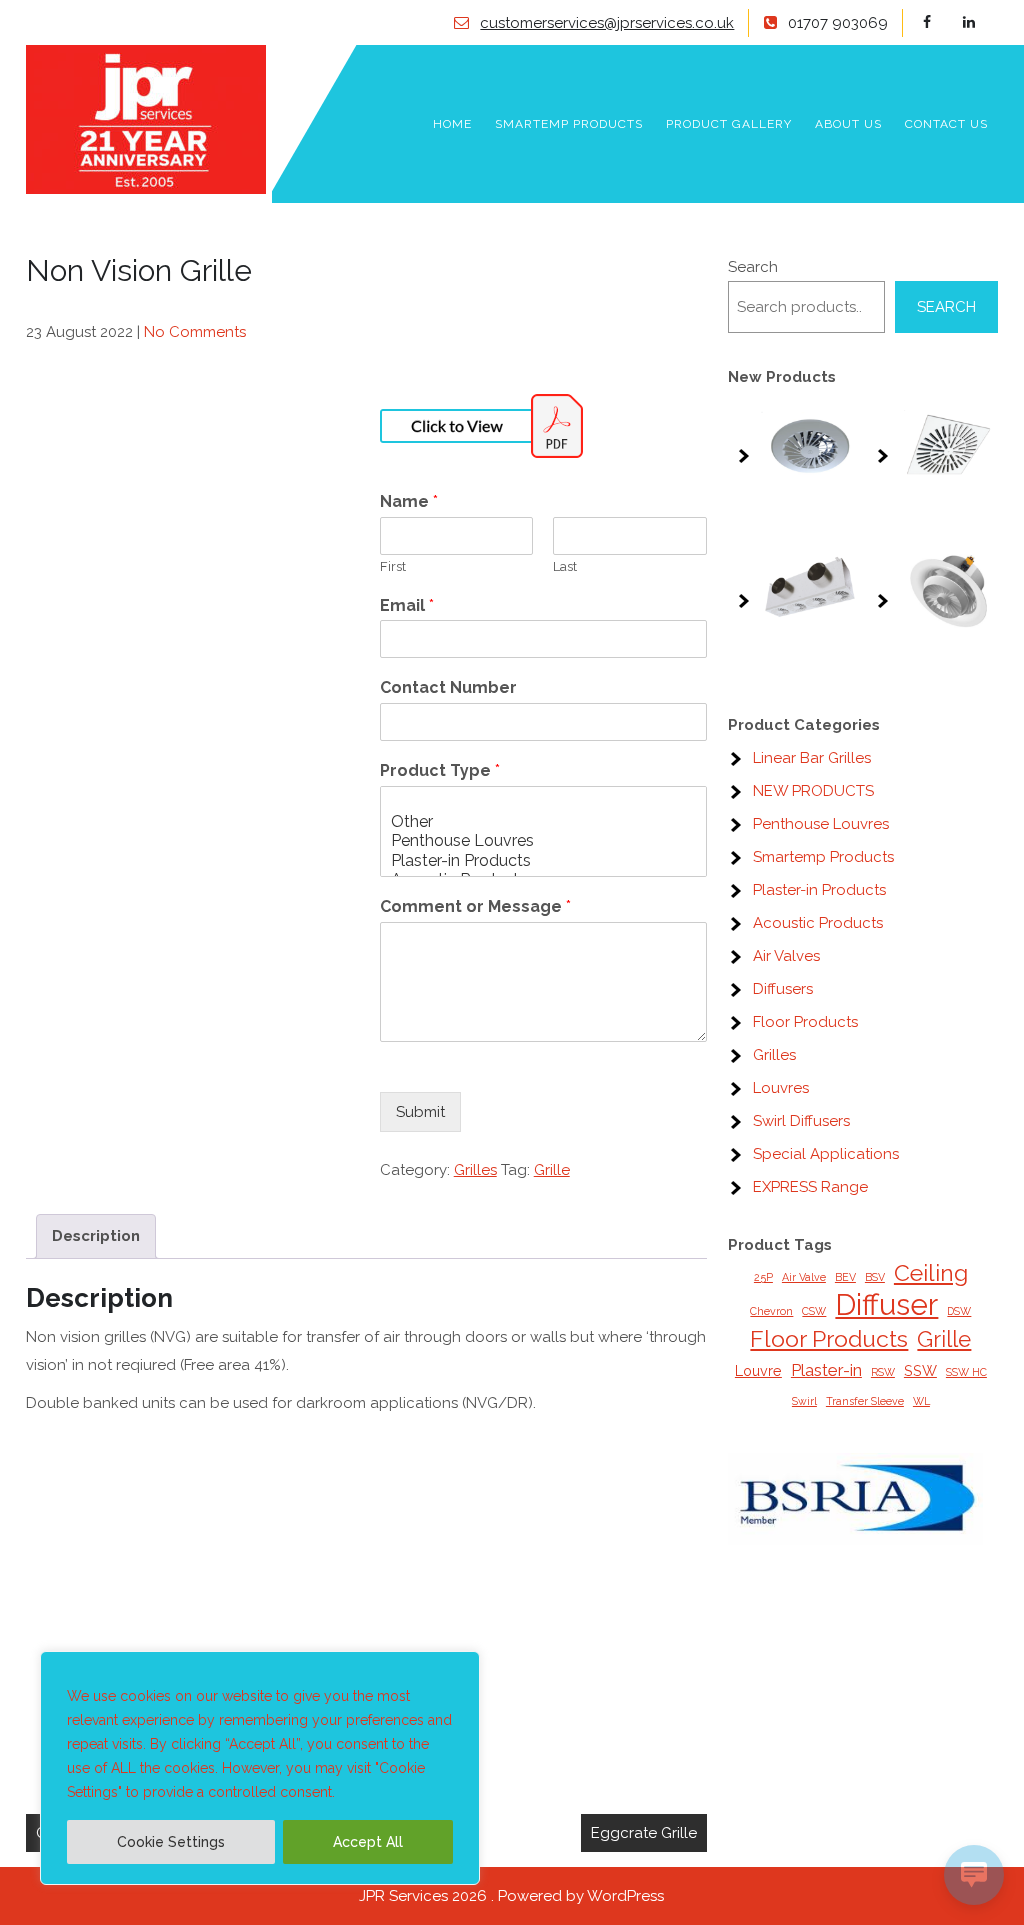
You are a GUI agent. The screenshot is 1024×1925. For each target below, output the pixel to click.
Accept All (368, 1842)
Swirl (804, 1401)
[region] (260, 1768)
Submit (420, 1112)
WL (921, 1401)
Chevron (771, 1311)
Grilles (475, 1170)
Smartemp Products (569, 124)
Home (452, 124)
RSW (883, 1372)
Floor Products (829, 1338)
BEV (845, 1277)
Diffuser (886, 1305)
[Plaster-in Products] (543, 860)
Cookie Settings (171, 1842)
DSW (959, 1311)
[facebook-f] (940, 22)
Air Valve (804, 1277)
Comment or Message (475, 906)
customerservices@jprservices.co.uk (607, 23)
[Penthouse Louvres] (543, 840)
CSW (814, 1311)
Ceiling (931, 1272)
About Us (848, 124)
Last (565, 566)
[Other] (543, 821)
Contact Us (946, 124)
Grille (552, 1170)
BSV (875, 1277)
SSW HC (966, 1372)
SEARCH (946, 307)
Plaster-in (826, 1370)
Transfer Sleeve (865, 1401)
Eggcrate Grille (644, 1833)
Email (407, 605)
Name (409, 501)
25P (763, 1277)
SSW (920, 1370)
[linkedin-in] (980, 22)
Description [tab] (96, 1236)
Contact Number (448, 687)
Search (753, 267)
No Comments (195, 332)
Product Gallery (729, 124)
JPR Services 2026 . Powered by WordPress (511, 1896)
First (393, 566)
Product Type (440, 770)
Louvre (758, 1370)
